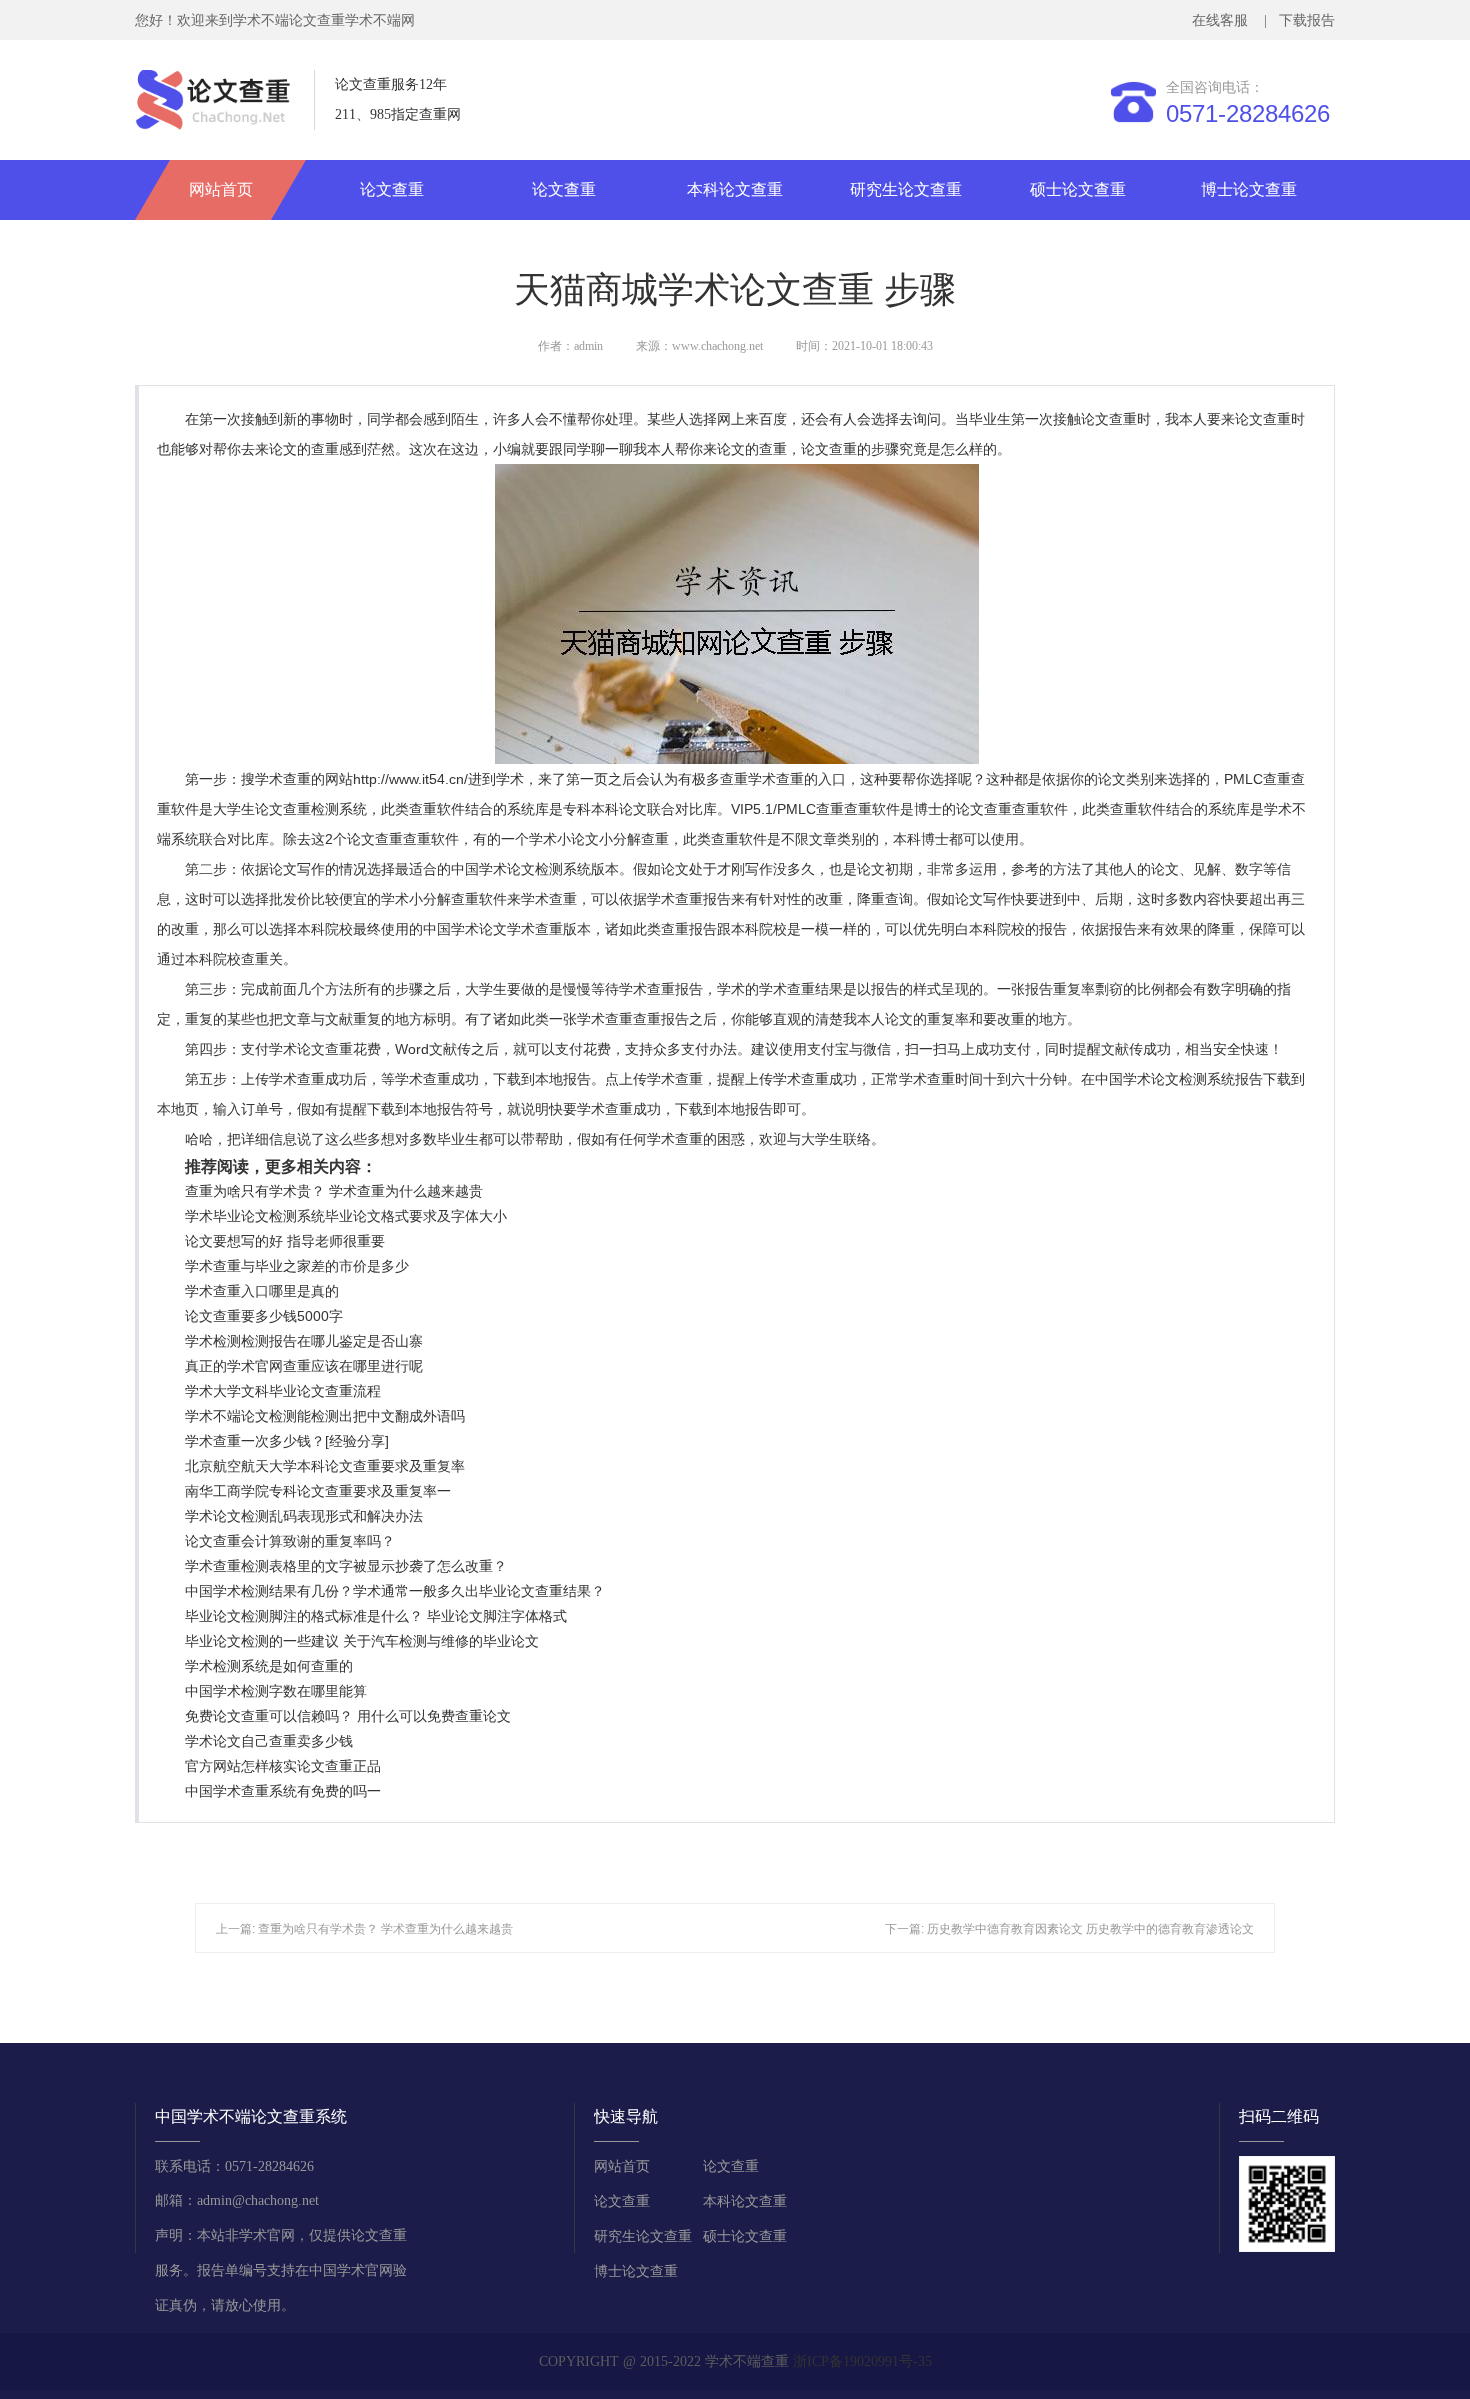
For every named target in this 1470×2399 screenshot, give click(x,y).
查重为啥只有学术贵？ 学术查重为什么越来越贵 (334, 1191)
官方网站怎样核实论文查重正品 (283, 1766)
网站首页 (221, 189)
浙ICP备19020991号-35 (862, 2361)
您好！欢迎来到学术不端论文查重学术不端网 (275, 20)
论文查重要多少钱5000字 (264, 1316)
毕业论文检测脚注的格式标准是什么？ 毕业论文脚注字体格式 (376, 1616)
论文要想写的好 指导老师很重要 (285, 1241)
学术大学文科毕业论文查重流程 (283, 1391)
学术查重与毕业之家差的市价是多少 (297, 1266)
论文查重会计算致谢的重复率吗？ (290, 1541)
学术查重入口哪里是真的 (262, 1291)
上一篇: (237, 1929)
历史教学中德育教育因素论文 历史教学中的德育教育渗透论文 (1090, 1929)
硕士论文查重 (1078, 189)
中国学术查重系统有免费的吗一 (283, 1791)
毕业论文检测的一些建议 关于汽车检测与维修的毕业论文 (362, 1641)
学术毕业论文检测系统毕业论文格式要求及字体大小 (346, 1216)
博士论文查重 (1249, 189)
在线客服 (1224, 20)
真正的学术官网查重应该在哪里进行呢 (304, 1366)
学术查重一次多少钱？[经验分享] (287, 1441)
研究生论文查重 (906, 189)
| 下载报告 (1297, 20)
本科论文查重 (735, 189)
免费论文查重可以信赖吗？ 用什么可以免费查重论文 (348, 1716)
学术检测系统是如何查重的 (269, 1666)
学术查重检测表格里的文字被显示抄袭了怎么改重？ (346, 1566)
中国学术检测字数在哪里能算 (276, 1691)
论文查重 (392, 189)
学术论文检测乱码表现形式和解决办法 (304, 1516)
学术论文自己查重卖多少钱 (269, 1741)
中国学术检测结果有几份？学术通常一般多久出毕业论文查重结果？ (395, 1591)
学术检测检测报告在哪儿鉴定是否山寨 (304, 1341)
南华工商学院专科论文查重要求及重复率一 (318, 1491)
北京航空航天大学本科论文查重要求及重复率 (325, 1466)
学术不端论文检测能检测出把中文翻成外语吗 (325, 1416)
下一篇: (906, 1929)
